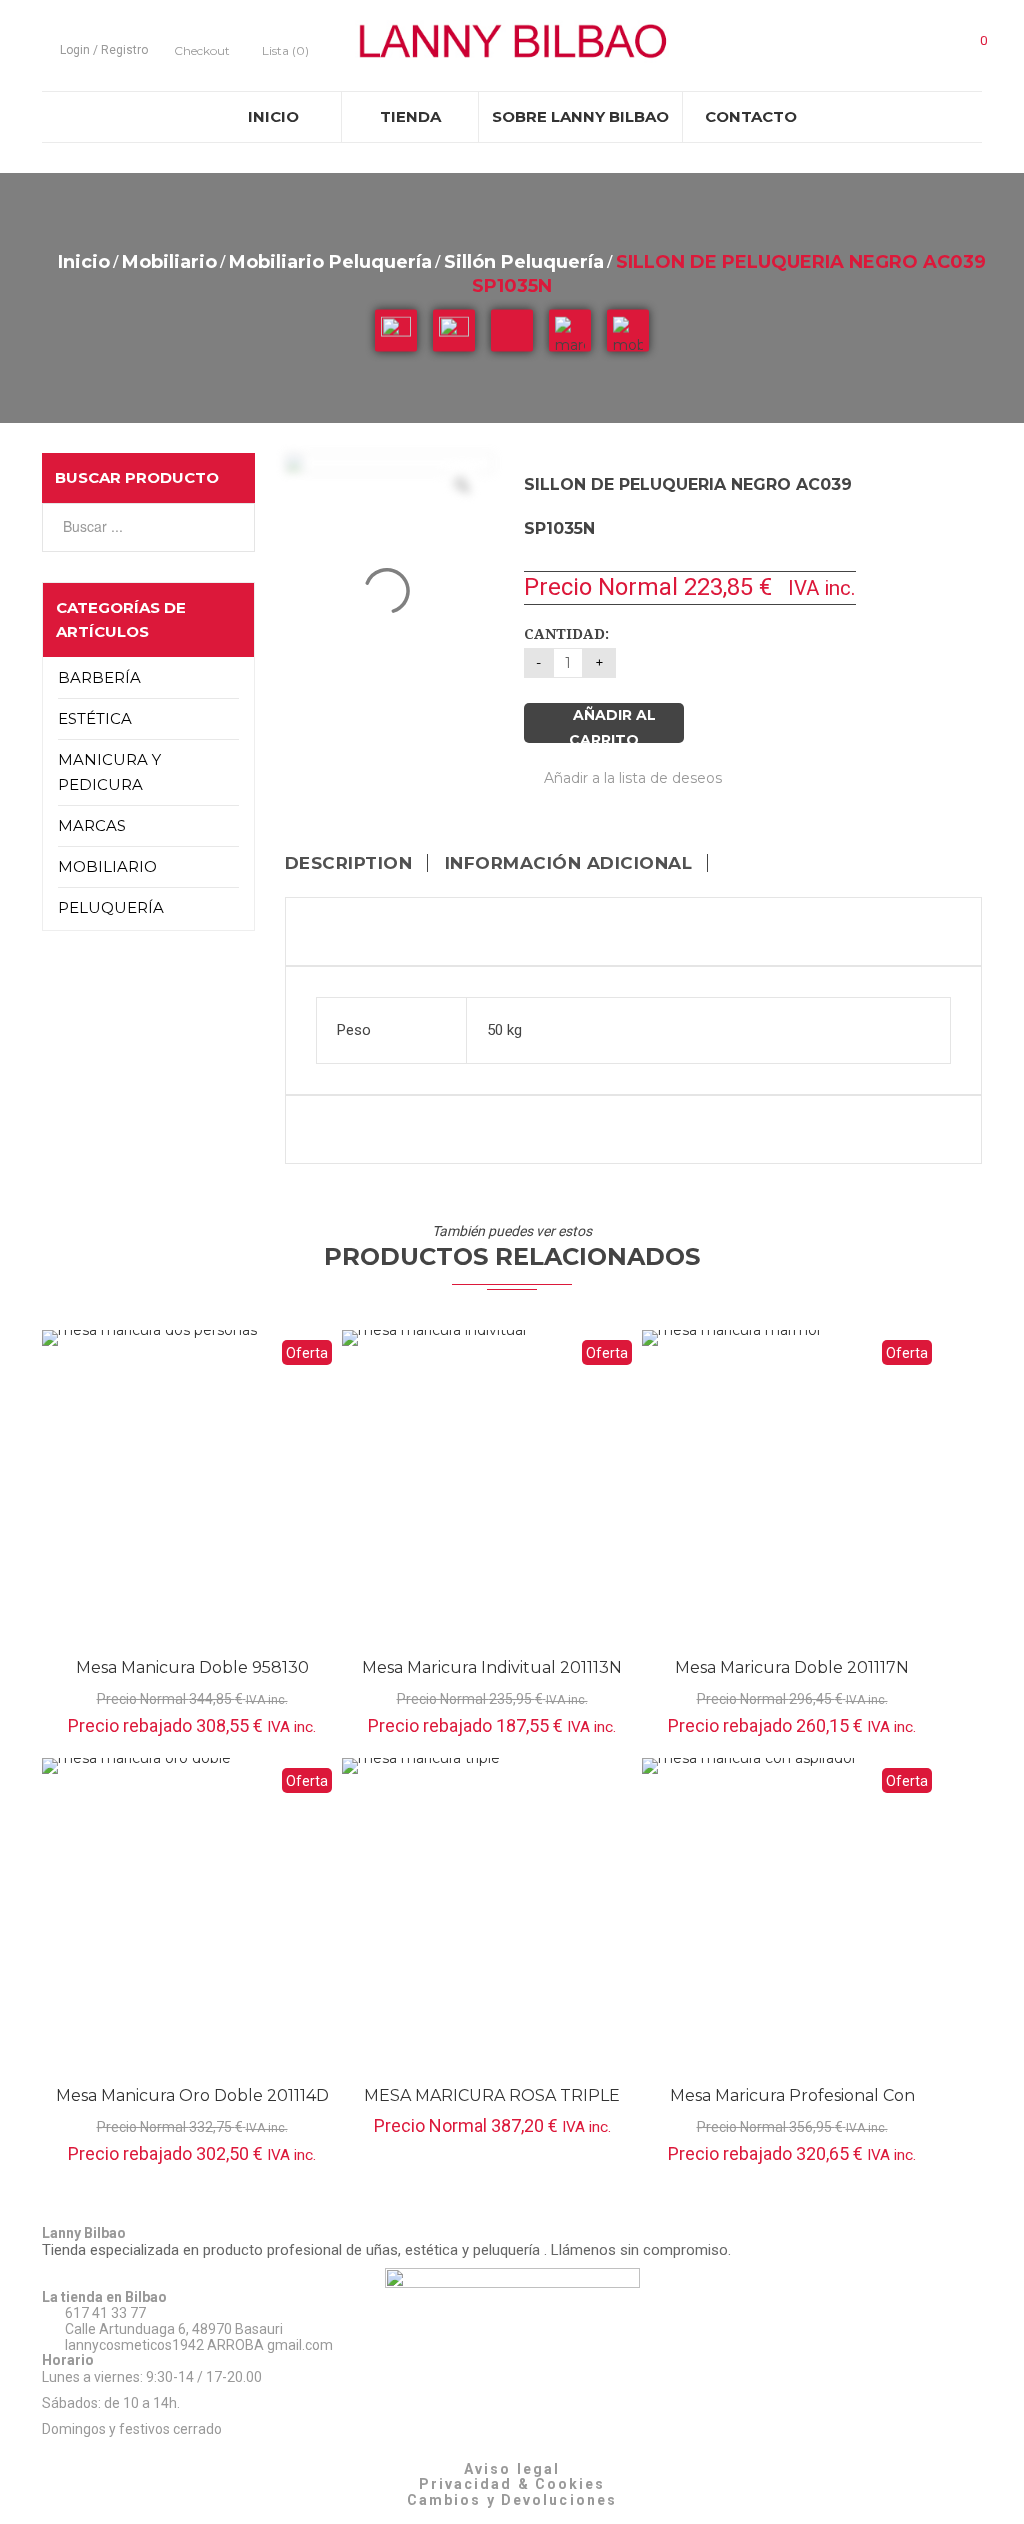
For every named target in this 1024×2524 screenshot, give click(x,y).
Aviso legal (512, 2469)
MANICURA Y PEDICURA (109, 772)
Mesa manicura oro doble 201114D (192, 2095)
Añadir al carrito (612, 724)
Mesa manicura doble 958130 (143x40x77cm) (192, 1677)
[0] (971, 47)
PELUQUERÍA (111, 907)
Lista (285, 50)
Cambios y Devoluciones (512, 2500)
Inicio (84, 262)
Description (349, 863)
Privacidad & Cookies (512, 2484)
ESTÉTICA (95, 718)
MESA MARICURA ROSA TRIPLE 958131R (492, 2105)
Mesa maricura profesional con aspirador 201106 (792, 2105)
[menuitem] (273, 117)
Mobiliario (169, 262)
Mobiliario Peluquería (330, 262)
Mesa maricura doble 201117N (792, 1667)
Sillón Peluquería (524, 262)
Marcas (92, 825)
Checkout (202, 50)
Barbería (99, 677)
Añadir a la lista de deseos (631, 778)
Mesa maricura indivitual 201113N (492, 1667)
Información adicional (569, 863)
